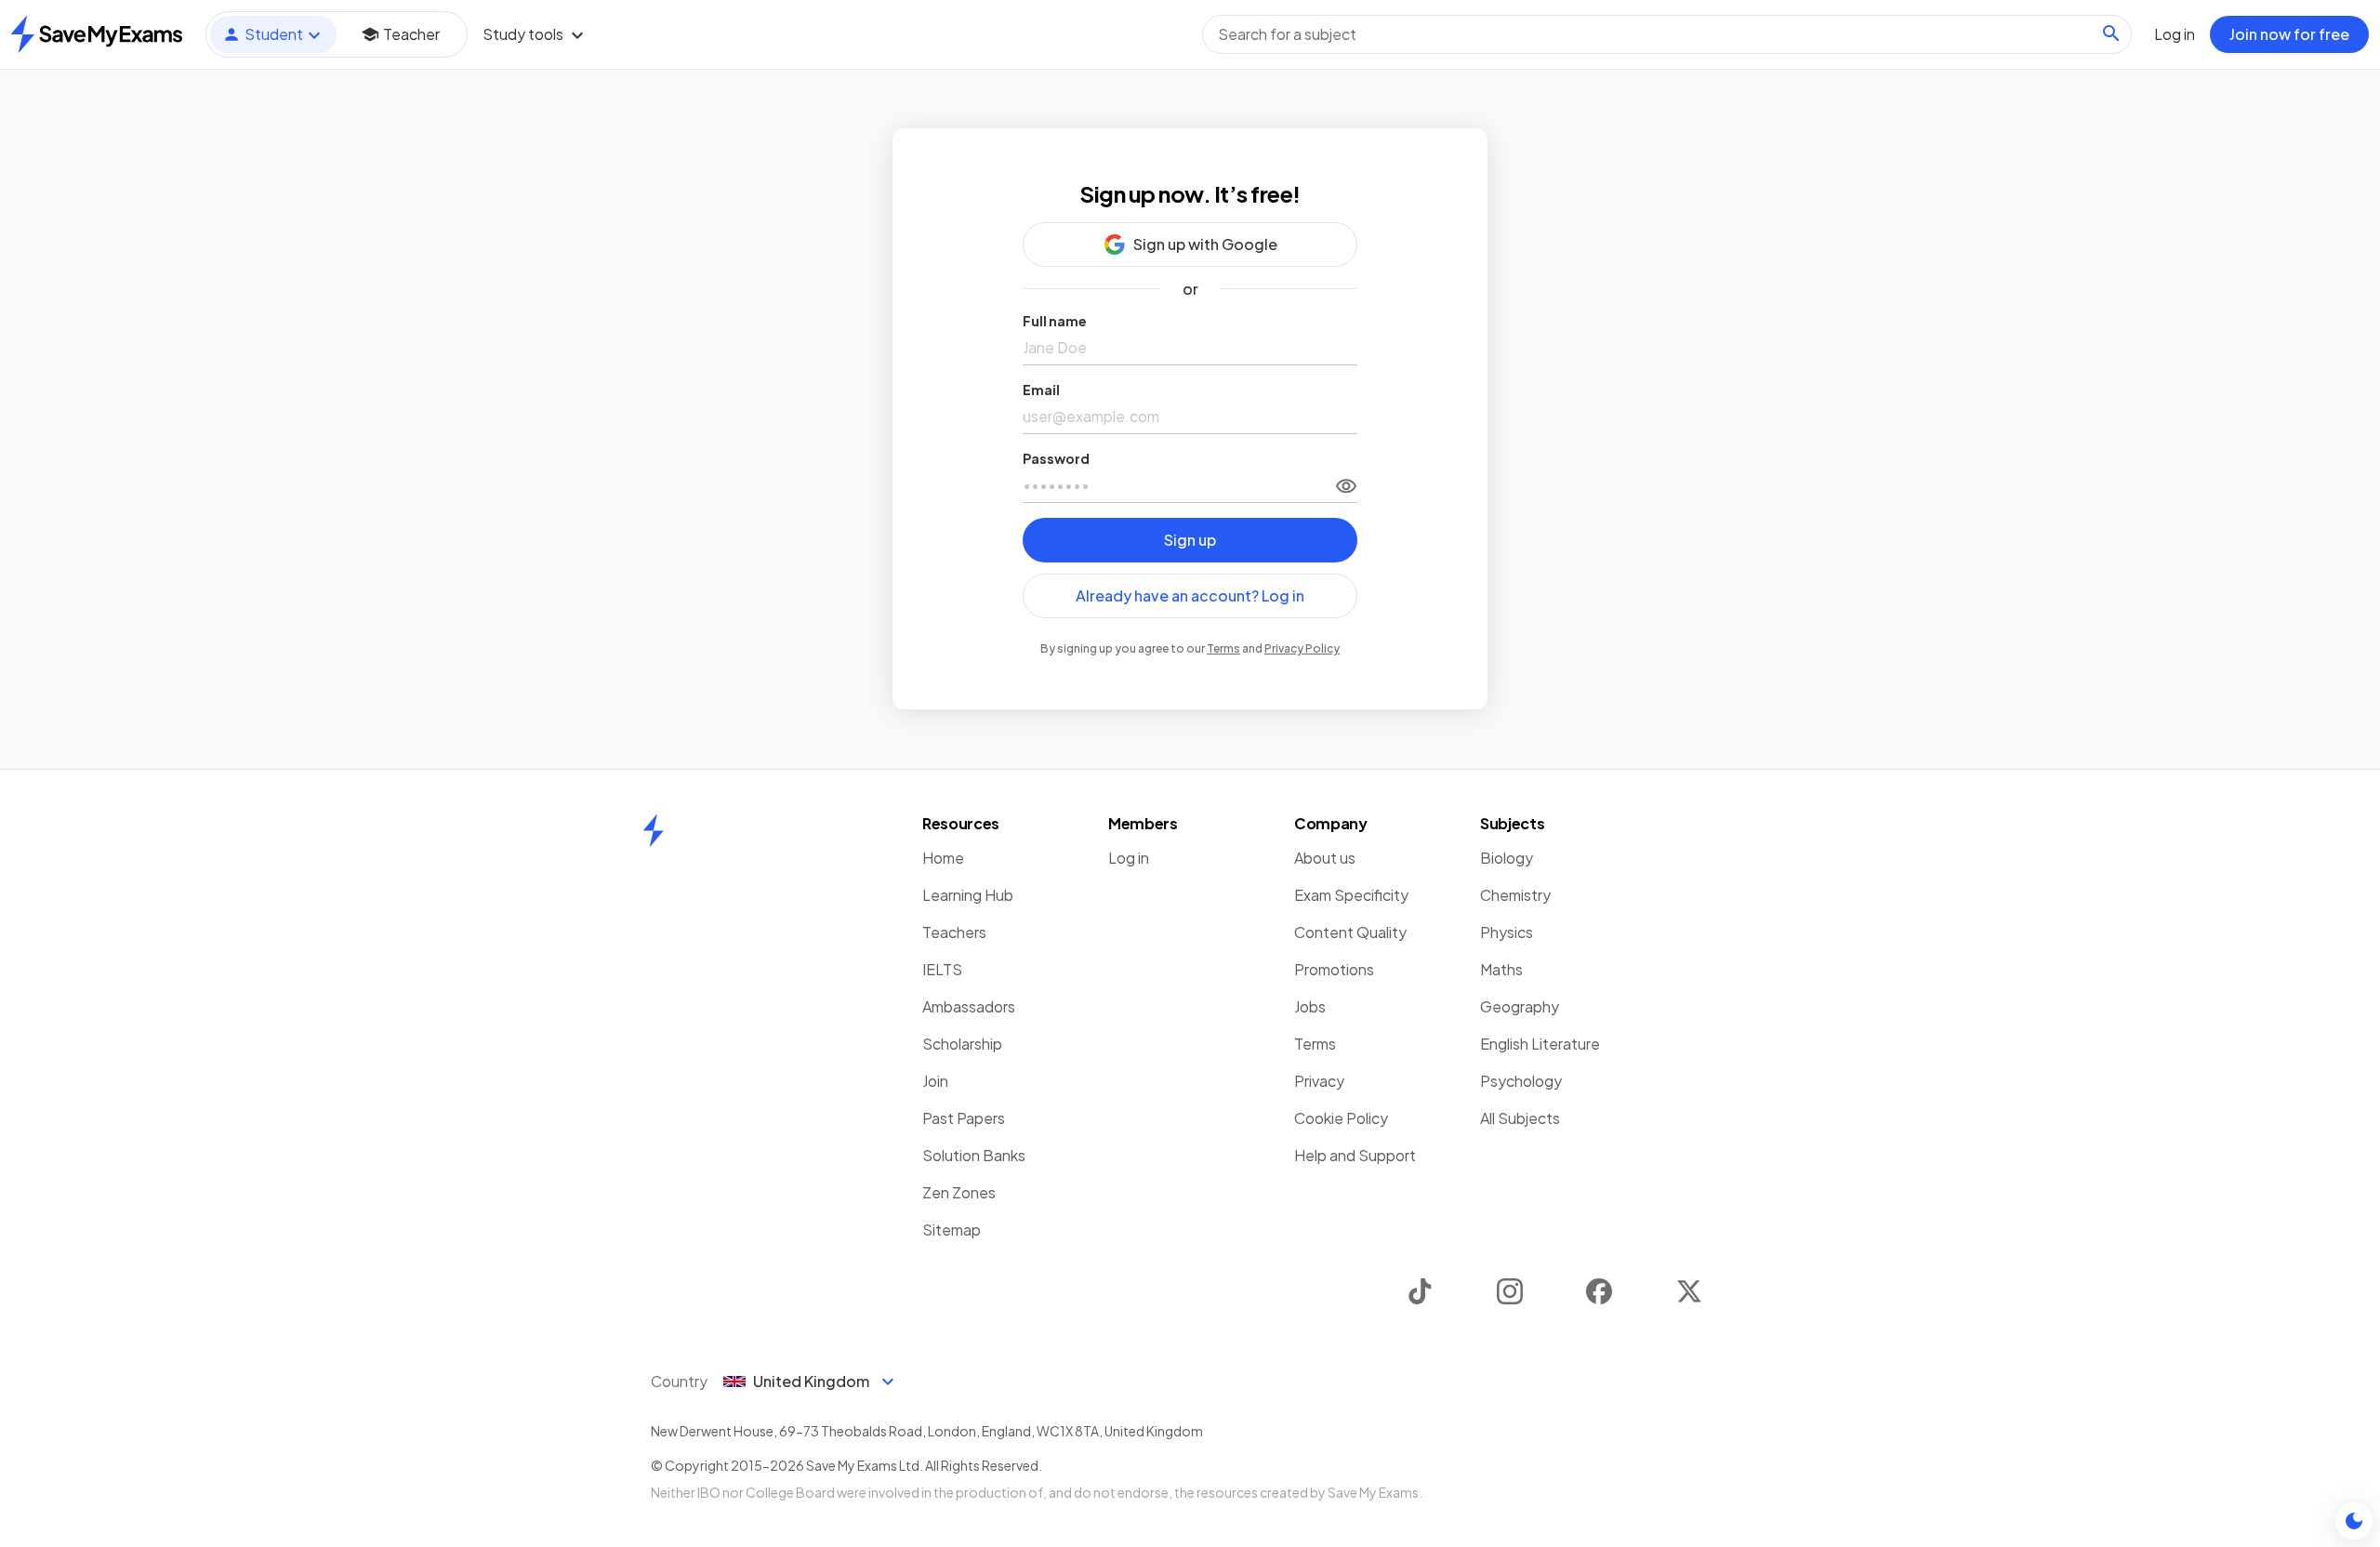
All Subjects (1520, 1118)
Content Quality (1350, 932)
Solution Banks (974, 1155)
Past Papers (964, 1118)
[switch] (1346, 485)
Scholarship (962, 1044)
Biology (1507, 858)
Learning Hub (968, 895)
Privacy (1319, 1081)
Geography (1520, 1006)
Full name (1055, 321)
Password (1056, 458)
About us (1325, 858)
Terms (1223, 648)
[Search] (2111, 33)
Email (1041, 390)
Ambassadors (969, 1006)
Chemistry (1515, 895)
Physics (1507, 932)
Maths (1501, 969)
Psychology (1521, 1081)
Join (935, 1081)
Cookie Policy (1341, 1118)
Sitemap (952, 1230)
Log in (1129, 858)
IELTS (942, 969)
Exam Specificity (1351, 895)
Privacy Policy (1302, 648)
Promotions (1334, 969)
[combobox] (1667, 34)
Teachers (954, 932)
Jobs (1310, 1006)
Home (943, 858)
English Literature (1540, 1044)
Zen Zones (959, 1192)
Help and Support (1355, 1155)
